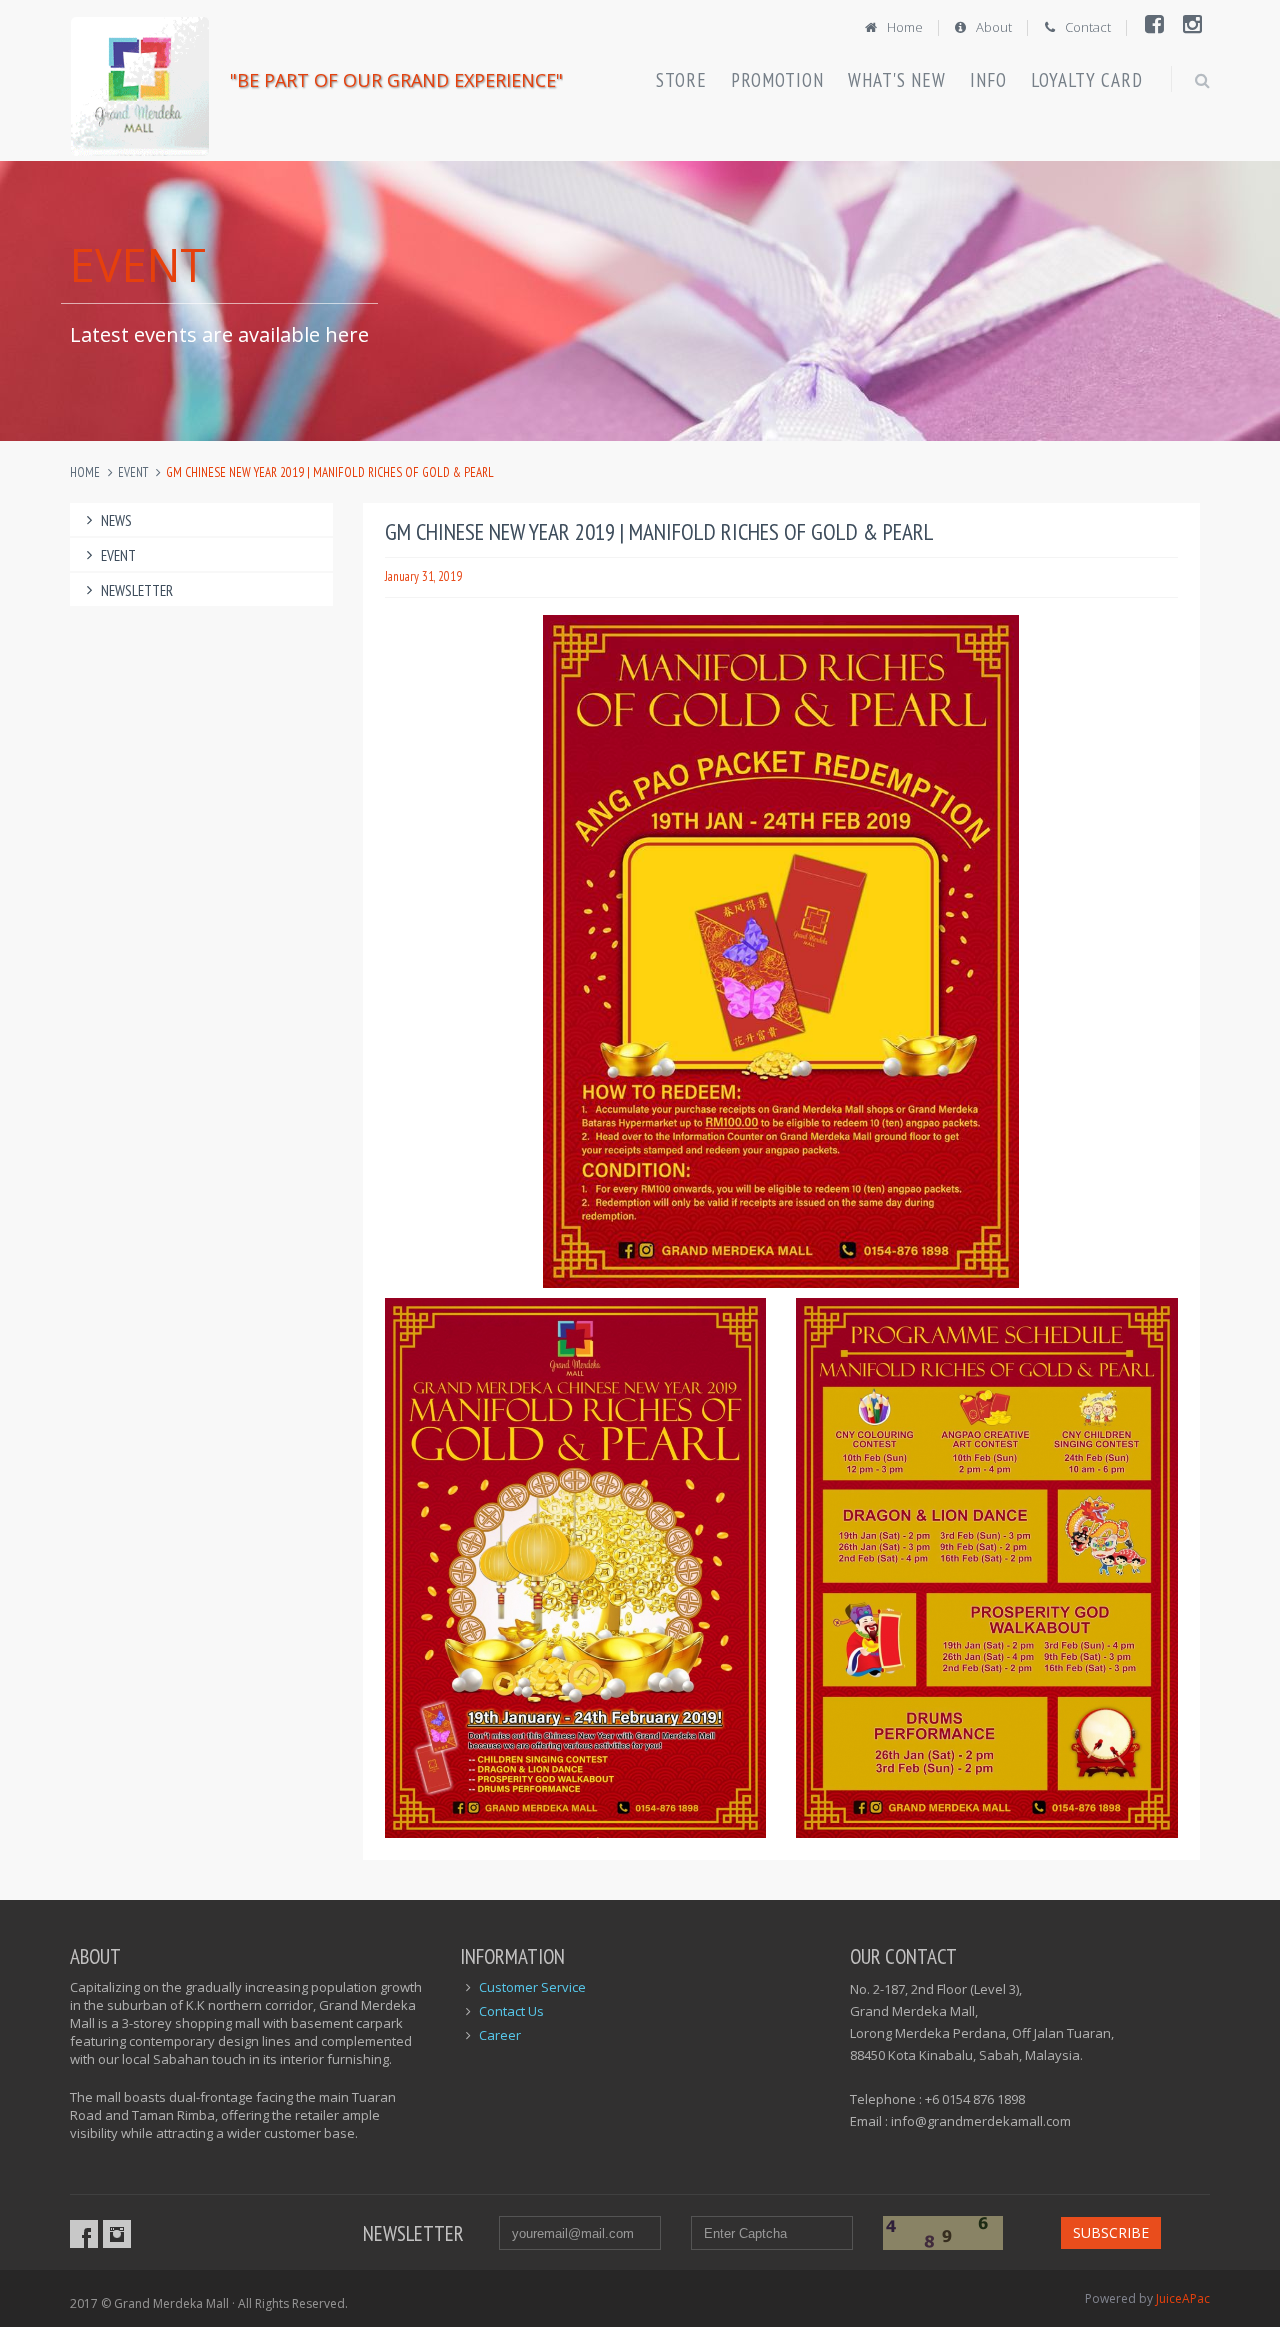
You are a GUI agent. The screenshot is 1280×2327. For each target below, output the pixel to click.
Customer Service (532, 1987)
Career (500, 2035)
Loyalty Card (1087, 80)
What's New (897, 80)
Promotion (777, 80)
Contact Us (511, 2011)
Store (681, 80)
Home (903, 27)
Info (988, 80)
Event (133, 472)
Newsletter (137, 590)
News (116, 520)
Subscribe (1111, 2232)
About (992, 27)
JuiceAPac (1183, 2298)
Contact (1086, 27)
